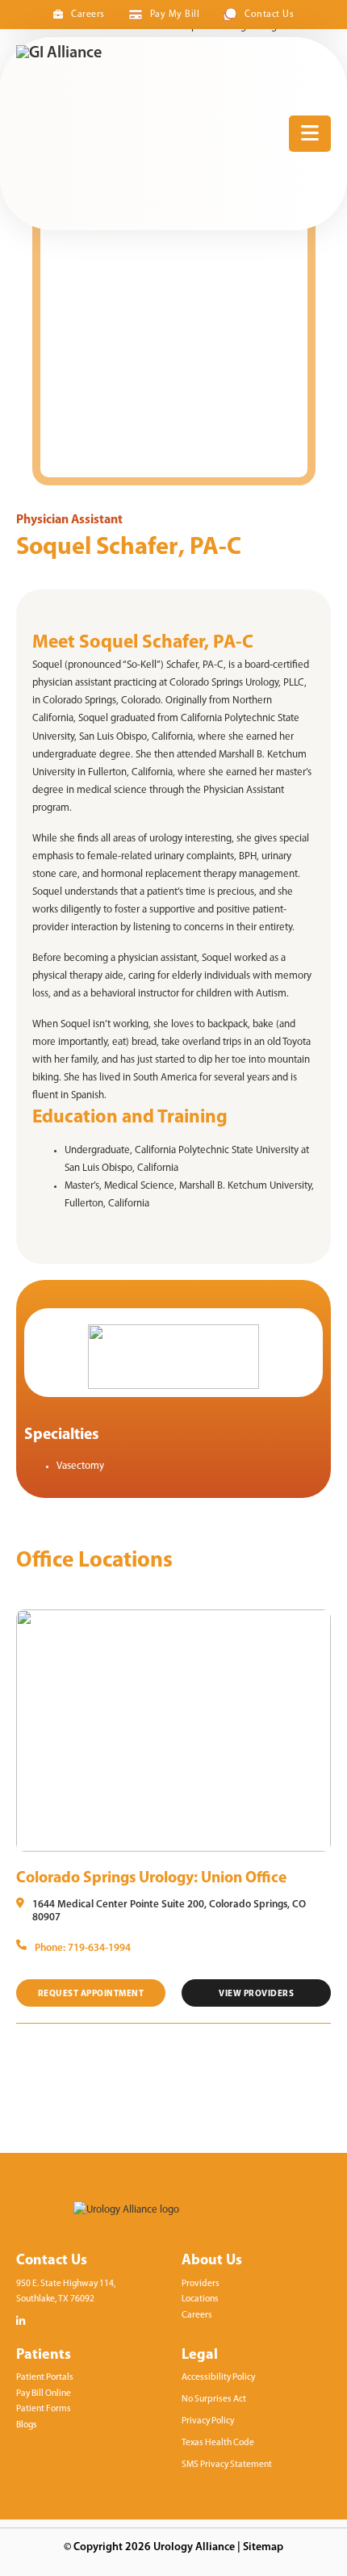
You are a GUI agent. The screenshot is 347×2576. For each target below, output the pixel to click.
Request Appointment (91, 1994)
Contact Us (269, 15)
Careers (88, 15)
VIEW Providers (256, 1994)
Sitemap (263, 2547)
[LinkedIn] (21, 2321)
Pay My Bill (175, 15)
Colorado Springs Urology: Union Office (151, 1878)
